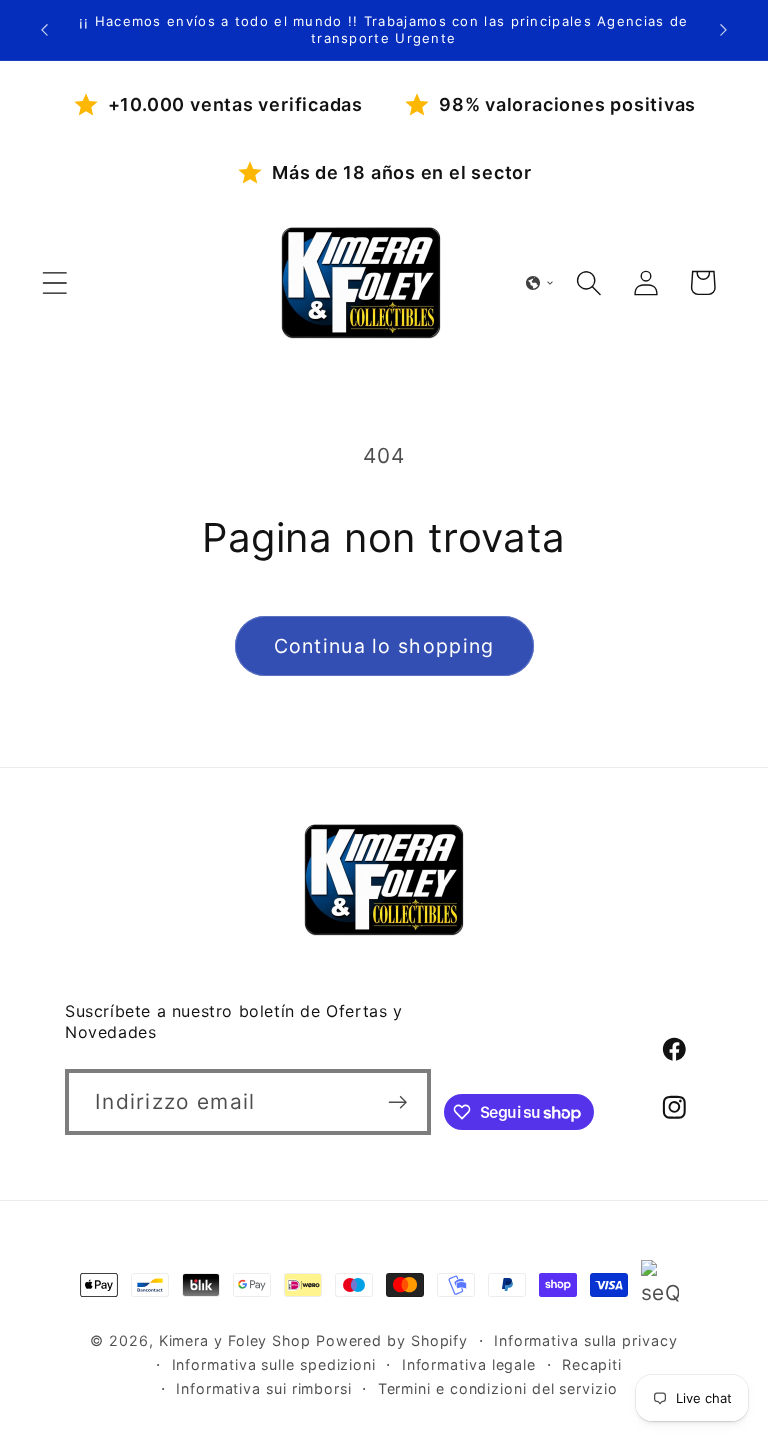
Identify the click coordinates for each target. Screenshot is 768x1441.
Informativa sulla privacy (586, 1340)
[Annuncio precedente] (44, 30)
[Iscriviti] (398, 1102)
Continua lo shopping (384, 646)
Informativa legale (469, 1364)
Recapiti (592, 1364)
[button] (54, 282)
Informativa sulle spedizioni (274, 1364)
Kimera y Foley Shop (235, 1340)
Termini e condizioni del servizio (498, 1388)
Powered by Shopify (392, 1340)
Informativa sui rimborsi (264, 1388)
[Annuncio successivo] (724, 30)
